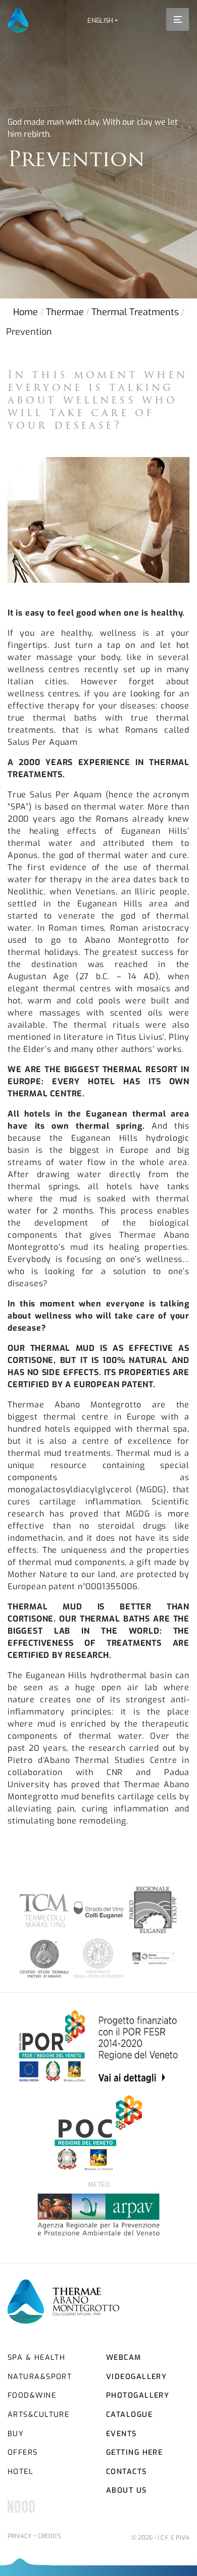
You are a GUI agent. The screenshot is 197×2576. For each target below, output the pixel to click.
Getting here (134, 2453)
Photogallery (138, 2395)
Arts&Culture (38, 2415)
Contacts (127, 2472)
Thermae (65, 312)
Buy (16, 2434)
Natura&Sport (40, 2377)
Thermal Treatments (135, 312)
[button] (103, 20)
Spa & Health (36, 2358)
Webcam (124, 2358)
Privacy (19, 2536)
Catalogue (129, 2415)
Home (26, 312)
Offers (23, 2453)
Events (121, 2434)
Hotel (20, 2472)
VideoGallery (136, 2377)
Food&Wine (32, 2395)
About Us (127, 2490)
